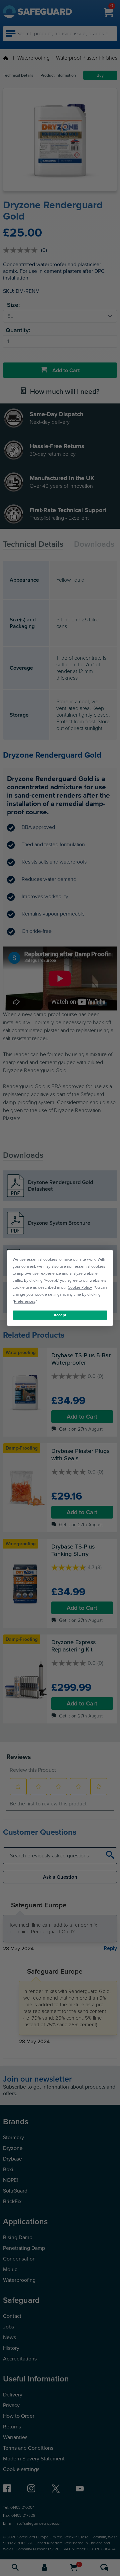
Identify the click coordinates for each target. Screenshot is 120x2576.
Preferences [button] (25, 1301)
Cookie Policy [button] (80, 1287)
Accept (60, 1315)
